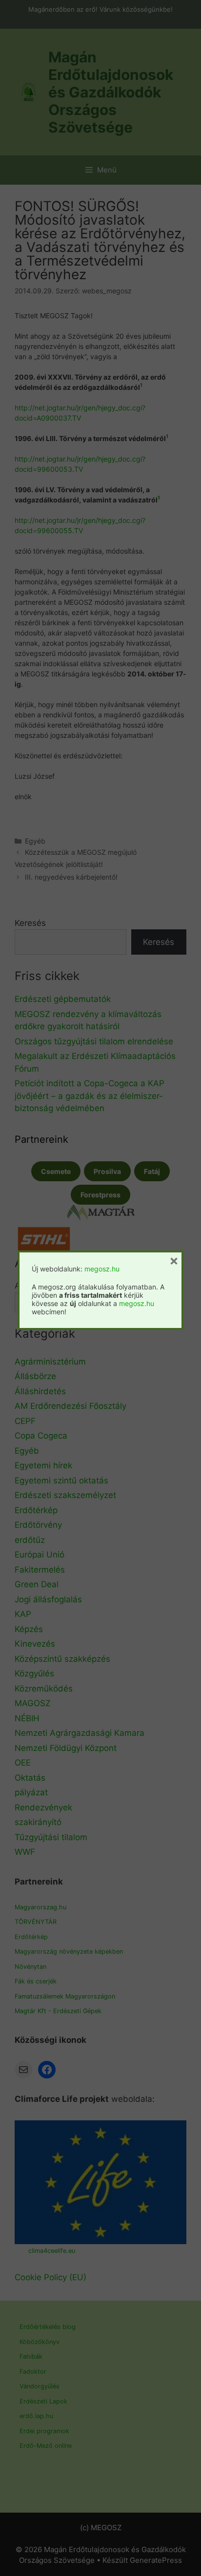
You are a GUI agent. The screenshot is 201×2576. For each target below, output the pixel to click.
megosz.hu (102, 1269)
